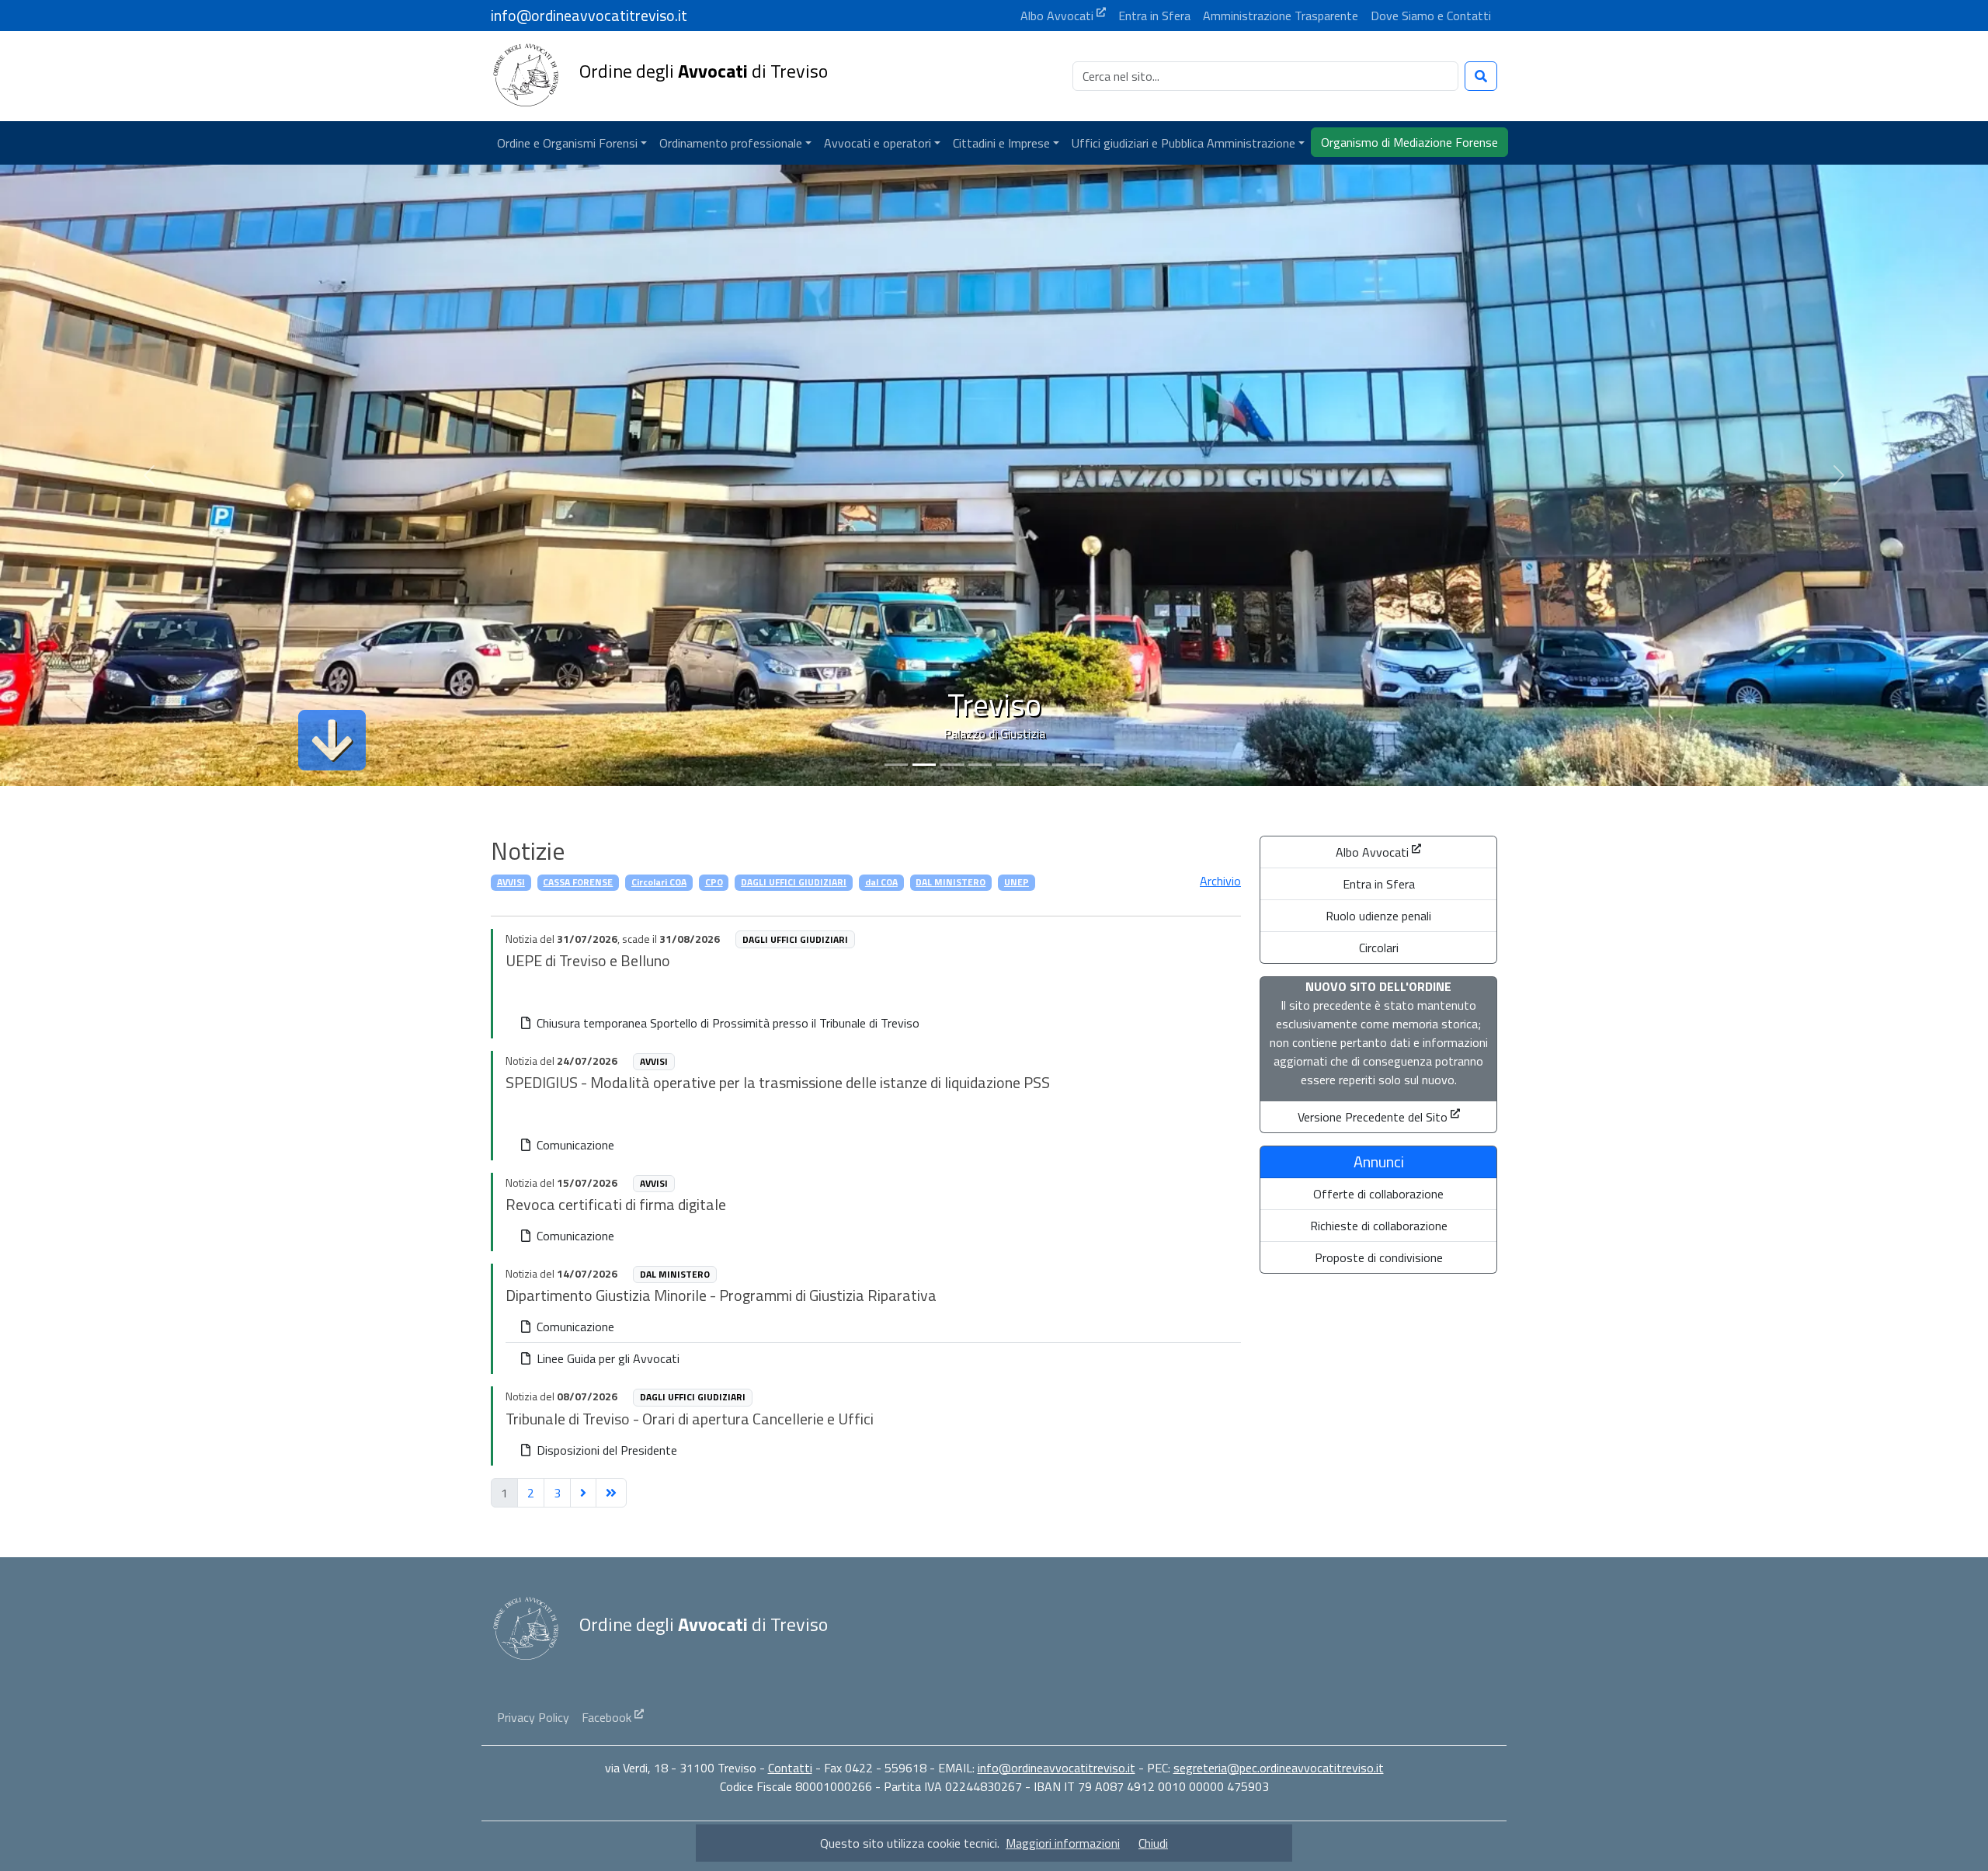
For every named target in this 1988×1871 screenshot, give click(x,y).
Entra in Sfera (1379, 884)
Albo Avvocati (1372, 852)
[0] (896, 765)
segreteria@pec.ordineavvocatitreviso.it (1279, 1768)
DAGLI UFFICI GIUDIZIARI (794, 882)
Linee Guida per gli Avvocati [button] (606, 1358)
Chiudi (1153, 1843)
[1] (924, 765)
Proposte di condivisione (1379, 1257)
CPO (714, 882)
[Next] (583, 1493)
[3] (980, 765)
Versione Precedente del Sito (1373, 1117)
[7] (1092, 765)
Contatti (790, 1768)
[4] (1008, 765)
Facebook (606, 1717)
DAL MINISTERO (951, 882)
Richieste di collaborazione (1379, 1226)
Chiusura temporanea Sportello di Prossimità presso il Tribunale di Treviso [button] (726, 1023)
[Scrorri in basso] (332, 740)
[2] (952, 765)
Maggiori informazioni (1063, 1843)
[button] (572, 143)
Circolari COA (659, 882)
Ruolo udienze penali (1378, 916)
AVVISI (511, 882)
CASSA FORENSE (578, 882)
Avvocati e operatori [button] (878, 143)
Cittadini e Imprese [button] (1001, 143)
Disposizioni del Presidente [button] (605, 1450)
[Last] (611, 1493)
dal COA (881, 882)
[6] (1064, 765)
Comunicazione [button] (574, 1145)
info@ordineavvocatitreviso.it (1057, 1768)
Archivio (1220, 881)
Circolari (1379, 948)
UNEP (1017, 882)
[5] (1036, 765)
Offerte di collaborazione (1378, 1194)
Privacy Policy (533, 1717)
